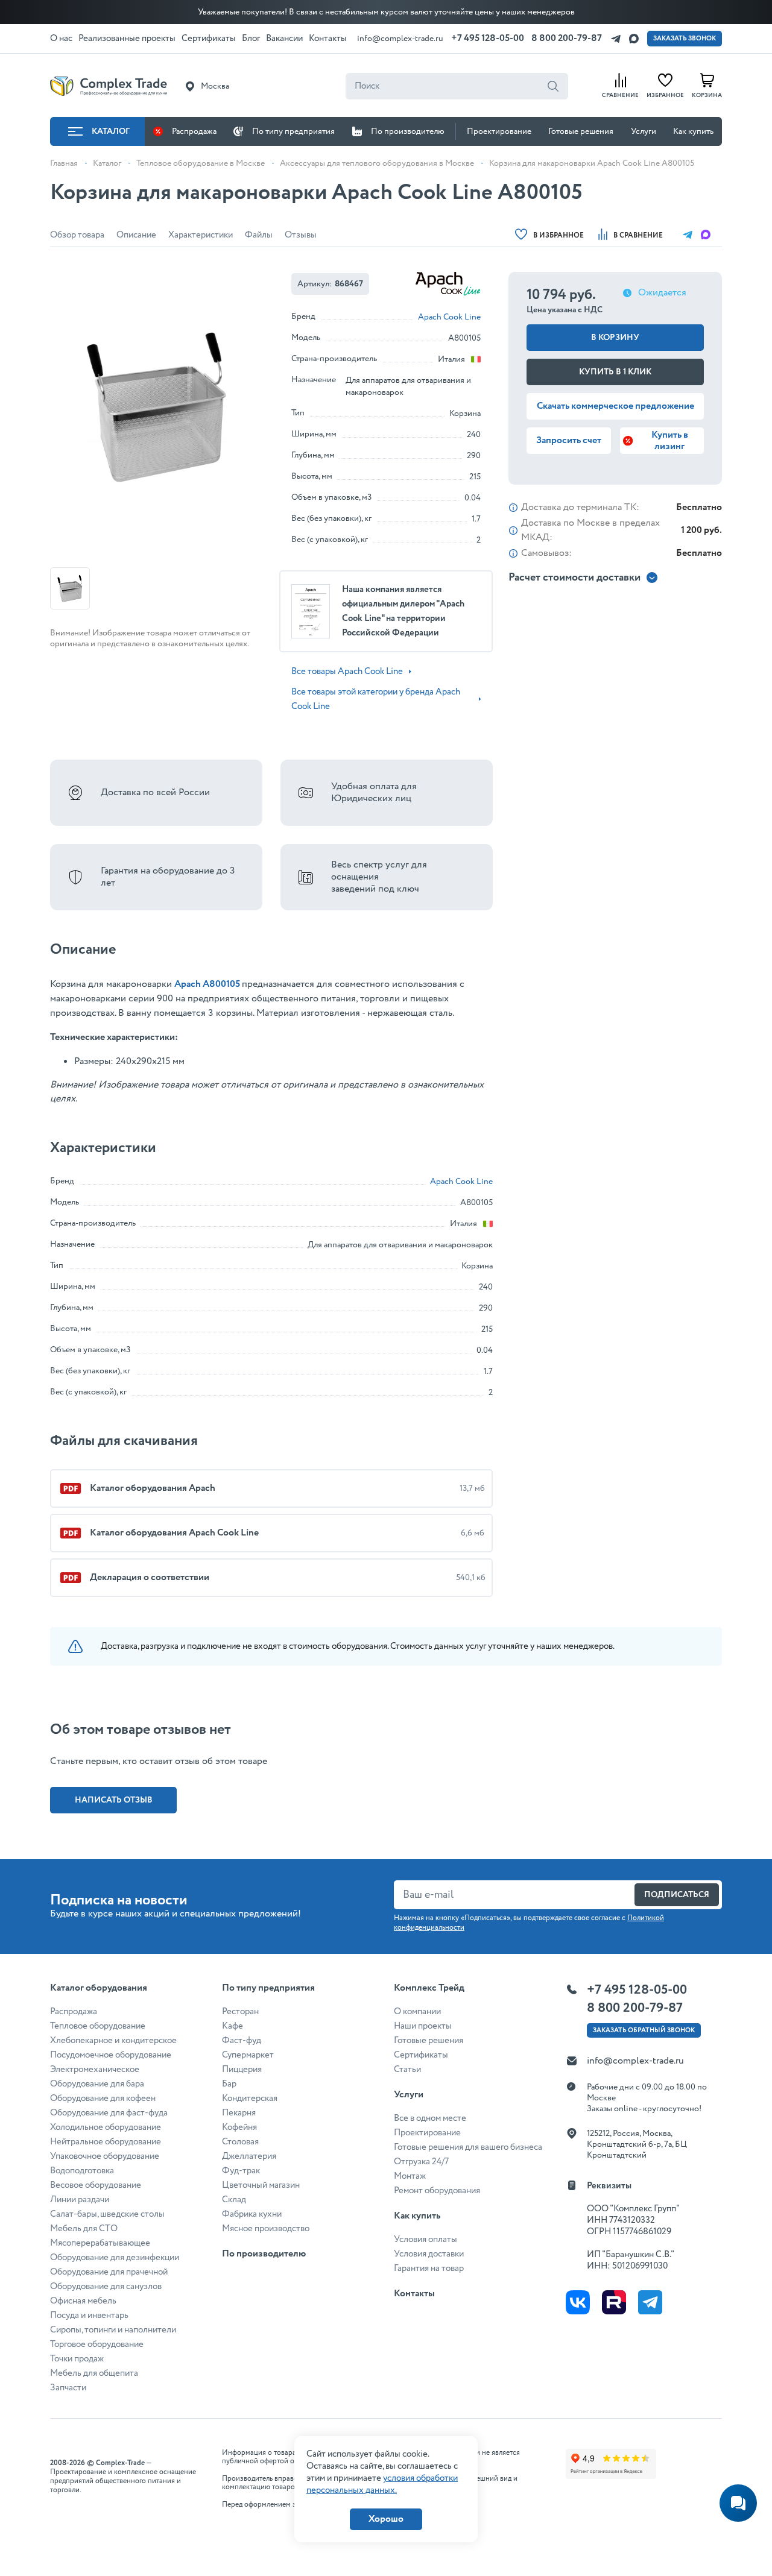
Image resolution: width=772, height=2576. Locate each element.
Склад (234, 2200)
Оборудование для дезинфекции (115, 2258)
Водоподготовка (82, 2171)
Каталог (111, 131)
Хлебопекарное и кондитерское (113, 2041)
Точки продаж (77, 2359)
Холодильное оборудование (106, 2127)
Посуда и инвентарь (89, 2316)
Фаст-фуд (242, 2041)
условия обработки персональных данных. (382, 2484)
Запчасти (68, 2388)
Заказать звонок (685, 39)
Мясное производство (266, 2229)
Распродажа (194, 131)
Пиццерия (242, 2070)
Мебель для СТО (84, 2229)
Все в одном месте (430, 2118)
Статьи (407, 2070)
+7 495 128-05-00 (488, 38)
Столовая (240, 2142)
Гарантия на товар (429, 2269)
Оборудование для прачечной (109, 2272)
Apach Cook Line (449, 317)
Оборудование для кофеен (103, 2099)
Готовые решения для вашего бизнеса (468, 2147)
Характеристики (201, 235)
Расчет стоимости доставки (574, 578)
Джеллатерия (249, 2156)
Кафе (233, 2026)
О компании (417, 2012)
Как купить (693, 131)
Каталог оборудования (99, 1988)
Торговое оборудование (97, 2345)
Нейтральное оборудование (106, 2142)
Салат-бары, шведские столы (107, 2214)
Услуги (644, 131)
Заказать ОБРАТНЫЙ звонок (644, 2030)
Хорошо (386, 2519)
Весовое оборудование (96, 2185)
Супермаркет (248, 2055)
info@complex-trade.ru (400, 39)
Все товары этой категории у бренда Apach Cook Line (376, 699)
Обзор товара (77, 235)
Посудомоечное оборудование (111, 2055)
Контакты (414, 2294)
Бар (229, 2084)
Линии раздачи (80, 2200)
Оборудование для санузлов (106, 2287)
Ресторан (240, 2012)
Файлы (259, 235)
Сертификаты (421, 2055)
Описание (136, 235)
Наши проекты (423, 2026)
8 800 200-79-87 (567, 38)
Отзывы (301, 235)
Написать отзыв (114, 1800)
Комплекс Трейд (429, 1988)
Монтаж (410, 2176)
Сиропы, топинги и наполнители (113, 2330)
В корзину (615, 338)
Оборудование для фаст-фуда (109, 2113)
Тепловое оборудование (98, 2026)
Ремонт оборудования (437, 2191)
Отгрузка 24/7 (421, 2162)
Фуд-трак (241, 2171)
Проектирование (499, 131)
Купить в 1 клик (615, 372)
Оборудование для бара (97, 2084)
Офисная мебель (83, 2301)
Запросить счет (569, 440)
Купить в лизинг (670, 441)
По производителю (408, 131)
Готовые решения (581, 131)
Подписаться (677, 1895)
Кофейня (239, 2127)
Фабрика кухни (252, 2214)
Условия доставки (429, 2254)
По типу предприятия (293, 131)
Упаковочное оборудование (105, 2156)
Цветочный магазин (261, 2185)
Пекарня (239, 2113)
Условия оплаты (426, 2240)
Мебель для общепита (94, 2373)
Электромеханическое (95, 2070)
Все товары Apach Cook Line (347, 672)
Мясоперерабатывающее (100, 2243)
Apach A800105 (207, 984)
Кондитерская (250, 2099)
